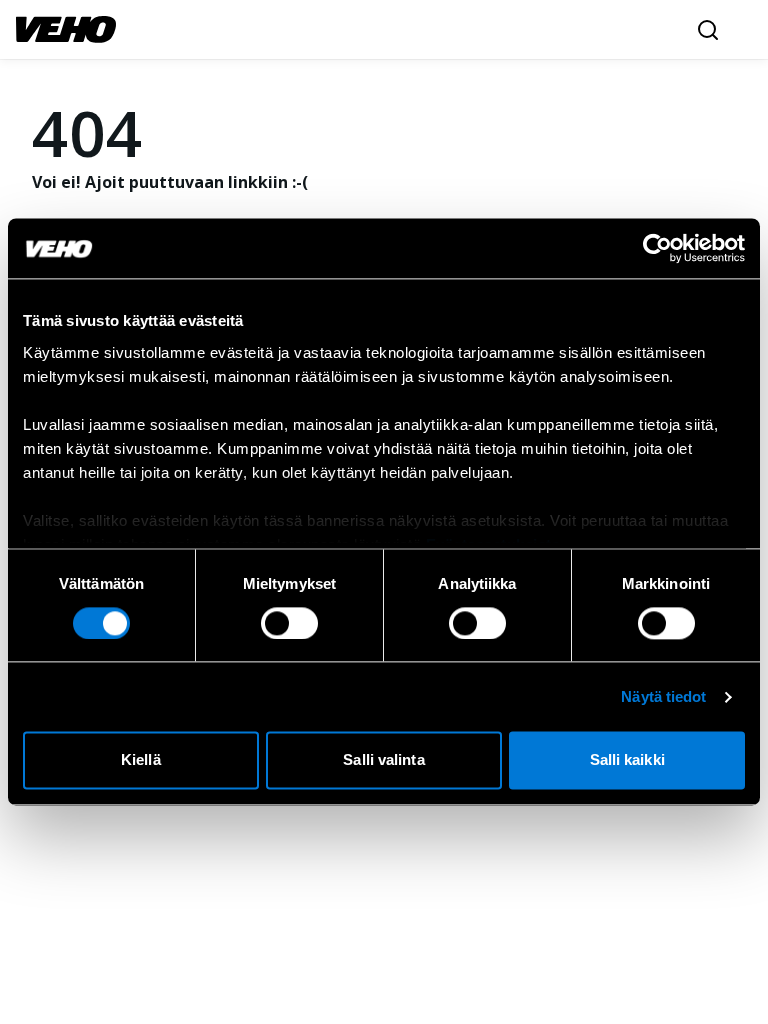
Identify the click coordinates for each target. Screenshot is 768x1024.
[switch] (289, 623)
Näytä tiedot (663, 696)
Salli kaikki (627, 760)
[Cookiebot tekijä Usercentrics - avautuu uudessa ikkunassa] (657, 248)
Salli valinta (383, 760)
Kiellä (141, 760)
